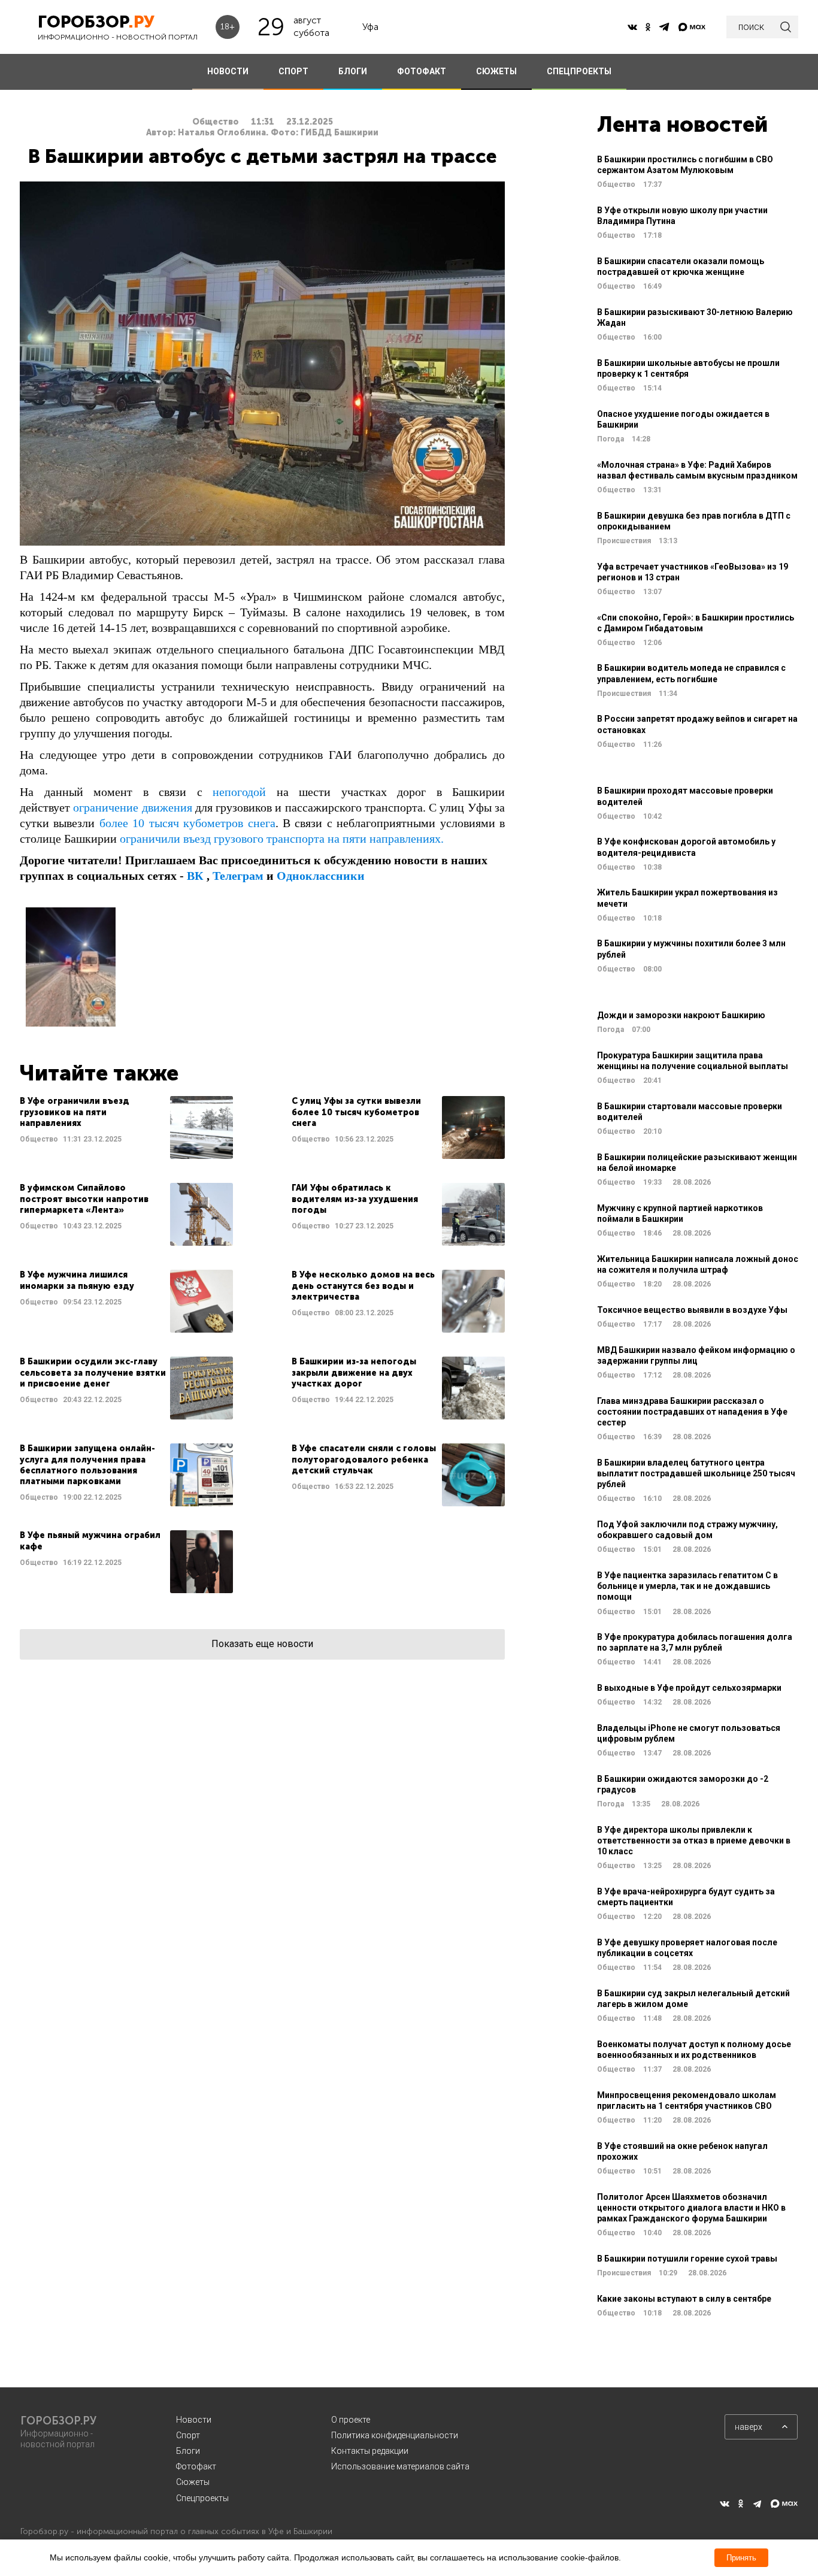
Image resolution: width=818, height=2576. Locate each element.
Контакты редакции (370, 2451)
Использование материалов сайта (400, 2466)
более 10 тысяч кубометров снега (187, 823)
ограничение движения (132, 807)
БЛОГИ (353, 71)
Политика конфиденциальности (395, 2435)
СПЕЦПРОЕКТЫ (579, 71)
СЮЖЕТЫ (496, 71)
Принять (741, 2558)
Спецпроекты (202, 2498)
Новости (194, 2420)
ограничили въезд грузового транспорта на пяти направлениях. (282, 839)
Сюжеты (193, 2482)
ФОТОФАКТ (422, 71)
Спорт (188, 2435)
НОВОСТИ (228, 71)
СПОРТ (293, 71)
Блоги (188, 2451)
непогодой (239, 792)
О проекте (351, 2420)
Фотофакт (196, 2466)
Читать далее (126, 1127)
